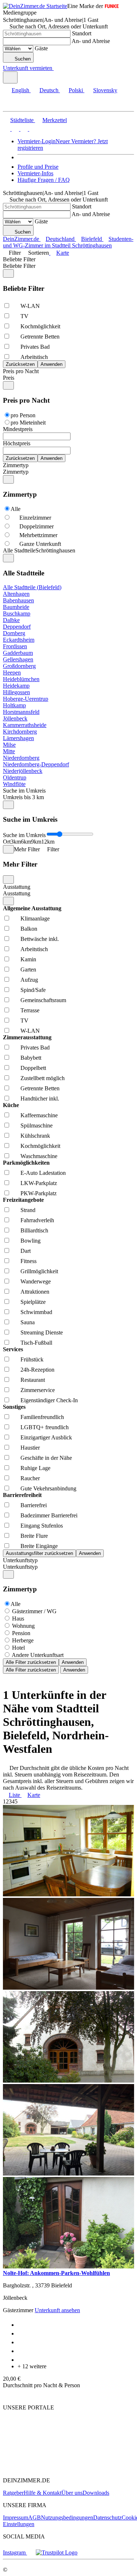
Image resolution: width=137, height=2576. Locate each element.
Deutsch (49, 90)
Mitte (9, 751)
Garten (28, 970)
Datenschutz (107, 2518)
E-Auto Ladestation (43, 1173)
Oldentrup (15, 777)
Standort (82, 33)
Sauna (28, 1322)
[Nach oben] (7, 2395)
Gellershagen (18, 659)
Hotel (18, 1648)
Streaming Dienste (42, 1332)
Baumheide (16, 607)
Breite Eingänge (39, 1546)
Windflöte (14, 784)
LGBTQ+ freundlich (45, 1427)
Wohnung (23, 1626)
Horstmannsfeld (21, 712)
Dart (26, 1251)
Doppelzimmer (37, 526)
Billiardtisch (34, 1230)
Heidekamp (16, 686)
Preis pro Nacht (21, 371)
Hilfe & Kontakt (43, 2493)
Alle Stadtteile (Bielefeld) (32, 587)
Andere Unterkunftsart (38, 1655)
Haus (18, 1619)
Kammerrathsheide (25, 725)
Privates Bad (35, 347)
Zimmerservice (38, 1390)
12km (48, 842)
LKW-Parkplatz (39, 1183)
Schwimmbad (36, 1312)
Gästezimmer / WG (34, 1611)
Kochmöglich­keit (40, 326)
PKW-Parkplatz (39, 1193)
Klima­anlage (35, 918)
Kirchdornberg (20, 732)
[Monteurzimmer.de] (40, 2454)
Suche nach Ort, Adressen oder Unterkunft (59, 26)
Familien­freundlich (42, 1417)
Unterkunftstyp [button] (20, 1567)
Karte (63, 253)
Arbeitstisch (34, 357)
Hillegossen (16, 692)
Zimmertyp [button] (16, 472)
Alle (16, 509)
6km (26, 842)
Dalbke (11, 620)
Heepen (12, 673)
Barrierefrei (34, 1505)
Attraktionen (35, 1292)
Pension (21, 1633)
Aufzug (29, 980)
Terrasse (30, 1010)
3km (16, 842)
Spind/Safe (33, 990)
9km (36, 842)
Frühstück (32, 1359)
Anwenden (73, 1662)
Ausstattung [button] (17, 893)
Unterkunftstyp (20, 1560)
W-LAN (30, 306)
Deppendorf (17, 627)
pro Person (23, 415)
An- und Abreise (91, 41)
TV (24, 316)
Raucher (30, 1478)
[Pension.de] (31, 2468)
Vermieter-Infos (35, 173)
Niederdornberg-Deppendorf (36, 764)
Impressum (16, 2518)
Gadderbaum (18, 653)
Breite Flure (34, 1536)
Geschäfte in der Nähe (46, 1458)
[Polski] (23, 129)
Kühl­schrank (35, 1136)
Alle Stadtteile (19, 550)
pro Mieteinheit (28, 423)
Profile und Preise (38, 167)
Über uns (72, 2493)
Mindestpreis (18, 429)
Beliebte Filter (19, 259)
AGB (35, 2518)
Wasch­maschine (39, 1156)
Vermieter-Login (37, 141)
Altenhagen (16, 594)
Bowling (31, 1241)
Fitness (28, 1261)
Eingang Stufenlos (42, 1526)
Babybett (31, 1058)
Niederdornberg (21, 758)
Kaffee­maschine (39, 1115)
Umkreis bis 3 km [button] (23, 797)
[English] (7, 129)
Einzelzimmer (35, 518)
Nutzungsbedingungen (67, 2518)
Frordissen (15, 646)
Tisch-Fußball (36, 1343)
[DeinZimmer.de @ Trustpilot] (57, 2552)
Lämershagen (18, 738)
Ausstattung (17, 887)
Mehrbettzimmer (38, 535)
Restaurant (33, 1380)
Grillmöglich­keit (39, 1271)
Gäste (41, 48)
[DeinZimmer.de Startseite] (35, 6)
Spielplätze (33, 1302)
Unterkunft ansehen (57, 2310)
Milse (9, 745)
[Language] (10, 77)
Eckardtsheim (19, 640)
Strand (28, 1210)
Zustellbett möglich (43, 1078)
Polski (76, 90)
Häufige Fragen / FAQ (44, 180)
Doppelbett (33, 1068)
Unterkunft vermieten (28, 68)
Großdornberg (19, 666)
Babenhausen (18, 600)
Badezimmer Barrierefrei (49, 1515)
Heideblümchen (21, 679)
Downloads (96, 2493)
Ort (7, 842)
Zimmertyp (16, 465)
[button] (13, 105)
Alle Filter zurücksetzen (31, 1662)
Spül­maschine (37, 1125)
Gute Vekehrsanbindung (48, 1488)
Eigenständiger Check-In (49, 1400)
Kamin (28, 959)
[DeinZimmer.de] (41, 2435)
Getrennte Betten (40, 337)
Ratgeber (13, 2493)
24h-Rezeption (37, 1370)
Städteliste (22, 120)
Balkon (29, 929)
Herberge (23, 1640)
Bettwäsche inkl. (40, 939)
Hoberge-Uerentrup (26, 699)
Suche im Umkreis (24, 791)
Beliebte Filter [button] (19, 266)
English (20, 90)
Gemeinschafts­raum (43, 1000)
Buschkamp (17, 613)
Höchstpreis (17, 443)
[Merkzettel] (57, 68)
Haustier (30, 1448)
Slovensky (105, 90)
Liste (14, 1795)
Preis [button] (9, 378)
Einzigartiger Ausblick (46, 1437)
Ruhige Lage (35, 1468)
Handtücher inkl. (40, 1099)
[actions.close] (8, 273)
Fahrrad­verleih (37, 1220)
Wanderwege (36, 1281)
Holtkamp (14, 705)
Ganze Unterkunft (40, 544)
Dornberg (14, 633)
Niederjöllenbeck (23, 771)
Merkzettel (55, 120)
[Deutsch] (15, 129)
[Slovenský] (32, 129)
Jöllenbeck (15, 718)
